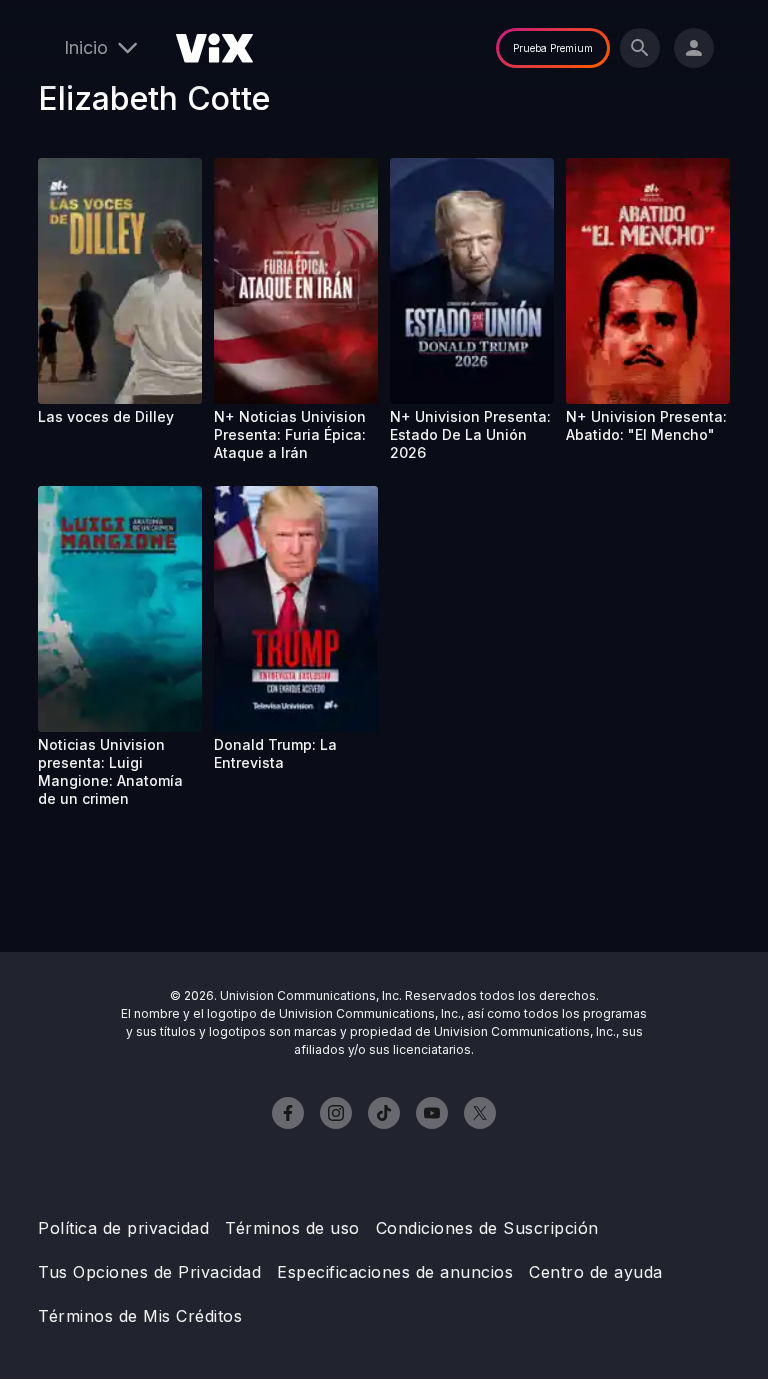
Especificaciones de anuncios (395, 1272)
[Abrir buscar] (640, 48)
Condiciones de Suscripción (487, 1228)
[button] (120, 281)
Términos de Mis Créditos (140, 1316)
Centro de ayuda (596, 1272)
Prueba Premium (553, 48)
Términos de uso (292, 1228)
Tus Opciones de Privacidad (149, 1272)
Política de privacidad (123, 1228)
